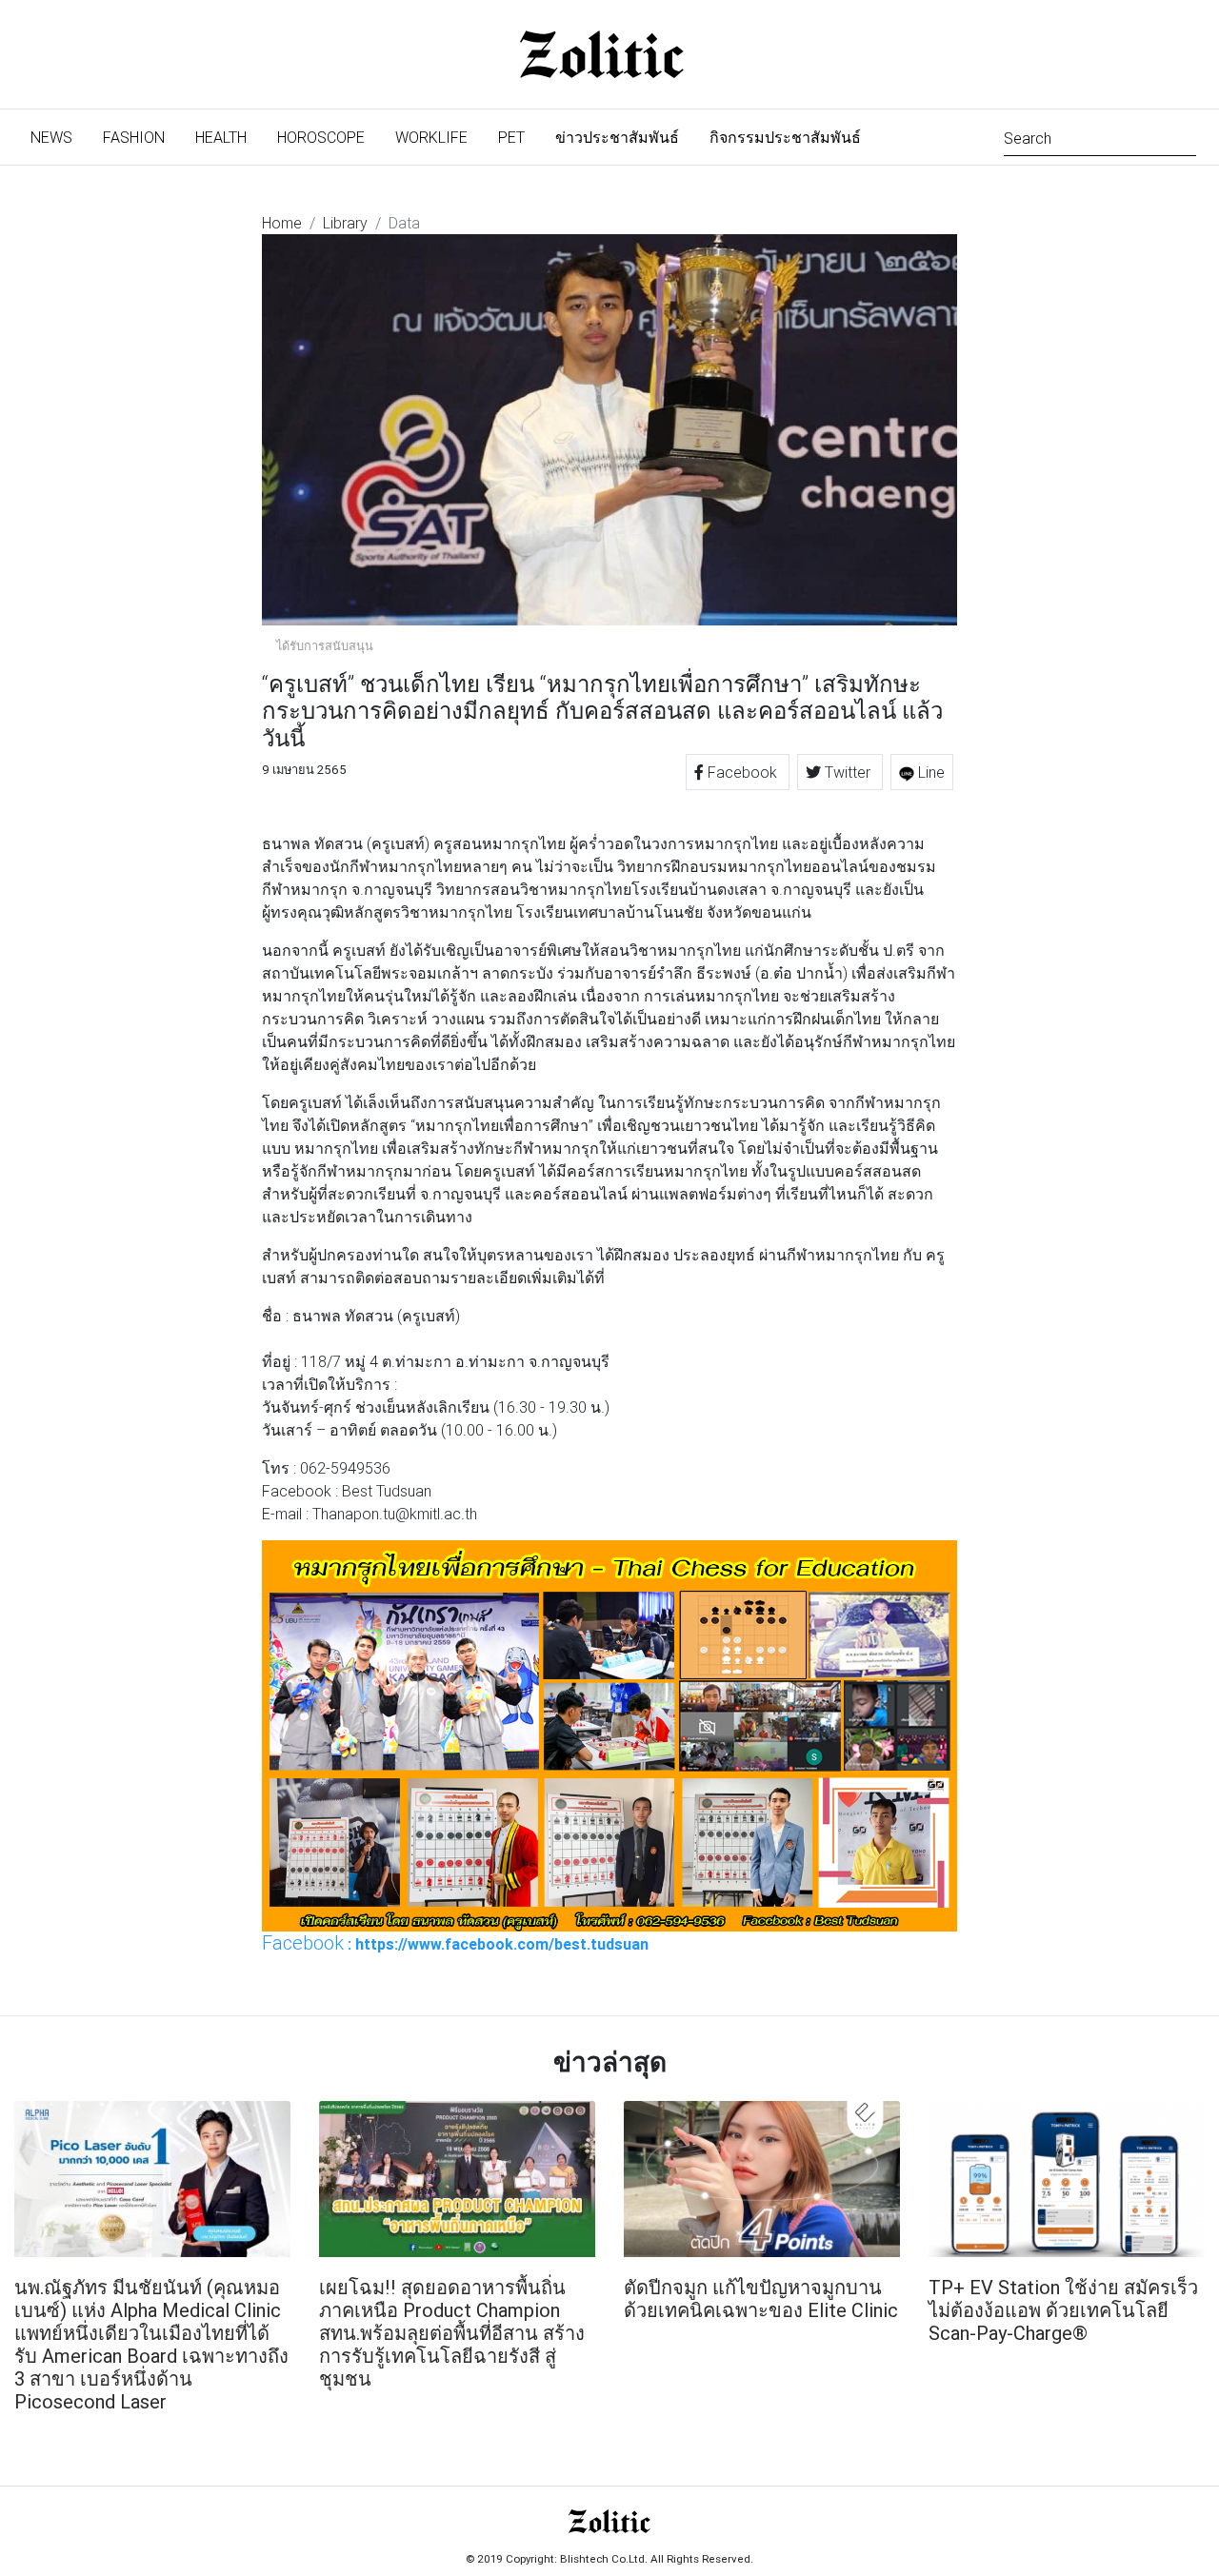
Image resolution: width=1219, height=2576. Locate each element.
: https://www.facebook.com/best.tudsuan (455, 1943)
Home (282, 223)
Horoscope (321, 137)
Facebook (742, 772)
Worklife (431, 137)
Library (345, 223)
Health (221, 137)
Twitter (848, 772)
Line (929, 772)
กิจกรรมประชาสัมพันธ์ (785, 137)
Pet (511, 137)
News (59, 137)
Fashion (134, 137)
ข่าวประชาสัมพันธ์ (617, 137)
